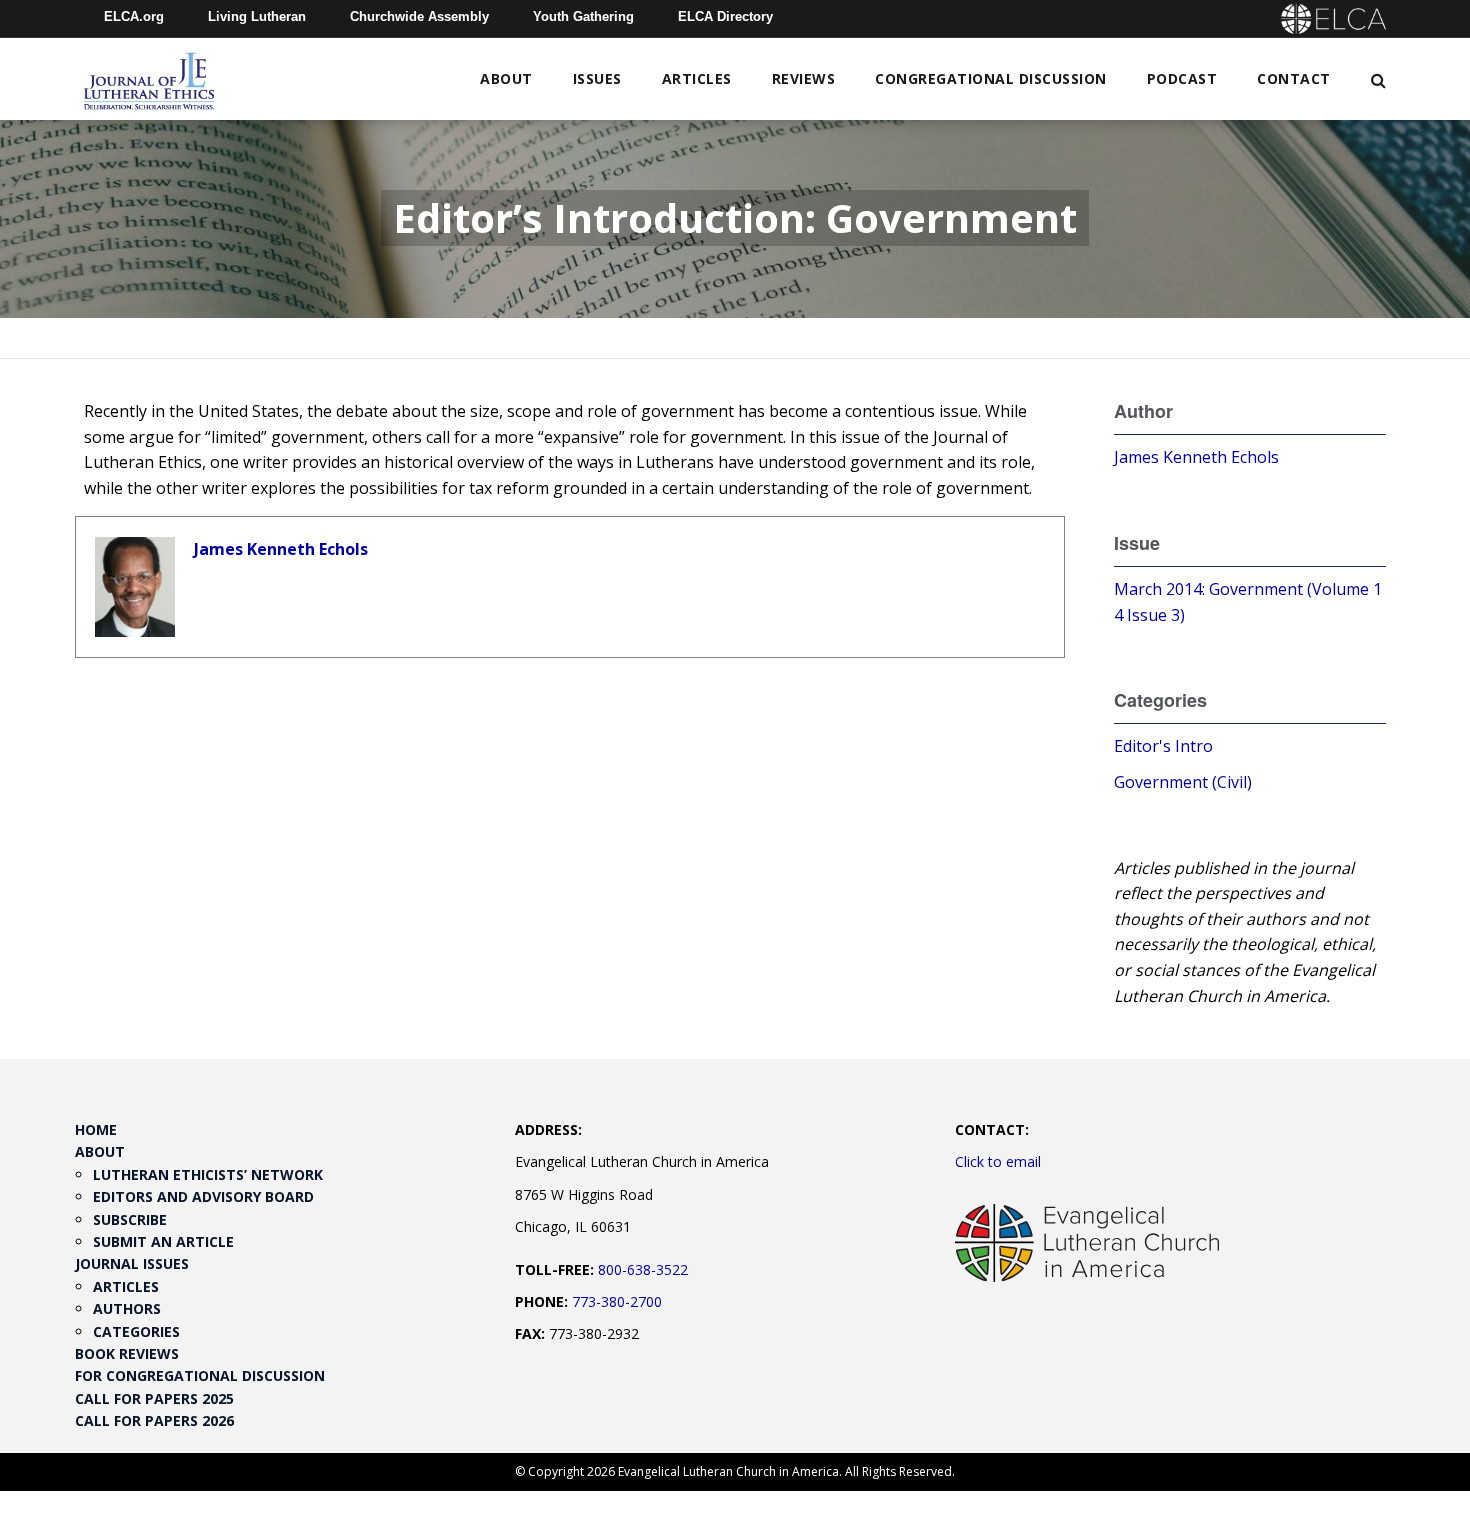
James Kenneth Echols (281, 549)
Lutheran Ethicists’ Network (208, 1174)
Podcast (1182, 78)
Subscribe (130, 1219)
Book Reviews (127, 1353)
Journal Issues (132, 1263)
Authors (127, 1308)
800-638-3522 (643, 1269)
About (506, 78)
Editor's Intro (1163, 746)
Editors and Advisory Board (203, 1196)
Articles (697, 78)
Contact (1294, 78)
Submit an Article (163, 1241)
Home (96, 1129)
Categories (136, 1331)
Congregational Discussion (991, 78)
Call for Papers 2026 (154, 1420)
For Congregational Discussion (200, 1375)
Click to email (998, 1161)
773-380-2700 (617, 1301)
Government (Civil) (1183, 782)
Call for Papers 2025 (154, 1398)
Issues (597, 78)
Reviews (804, 78)
